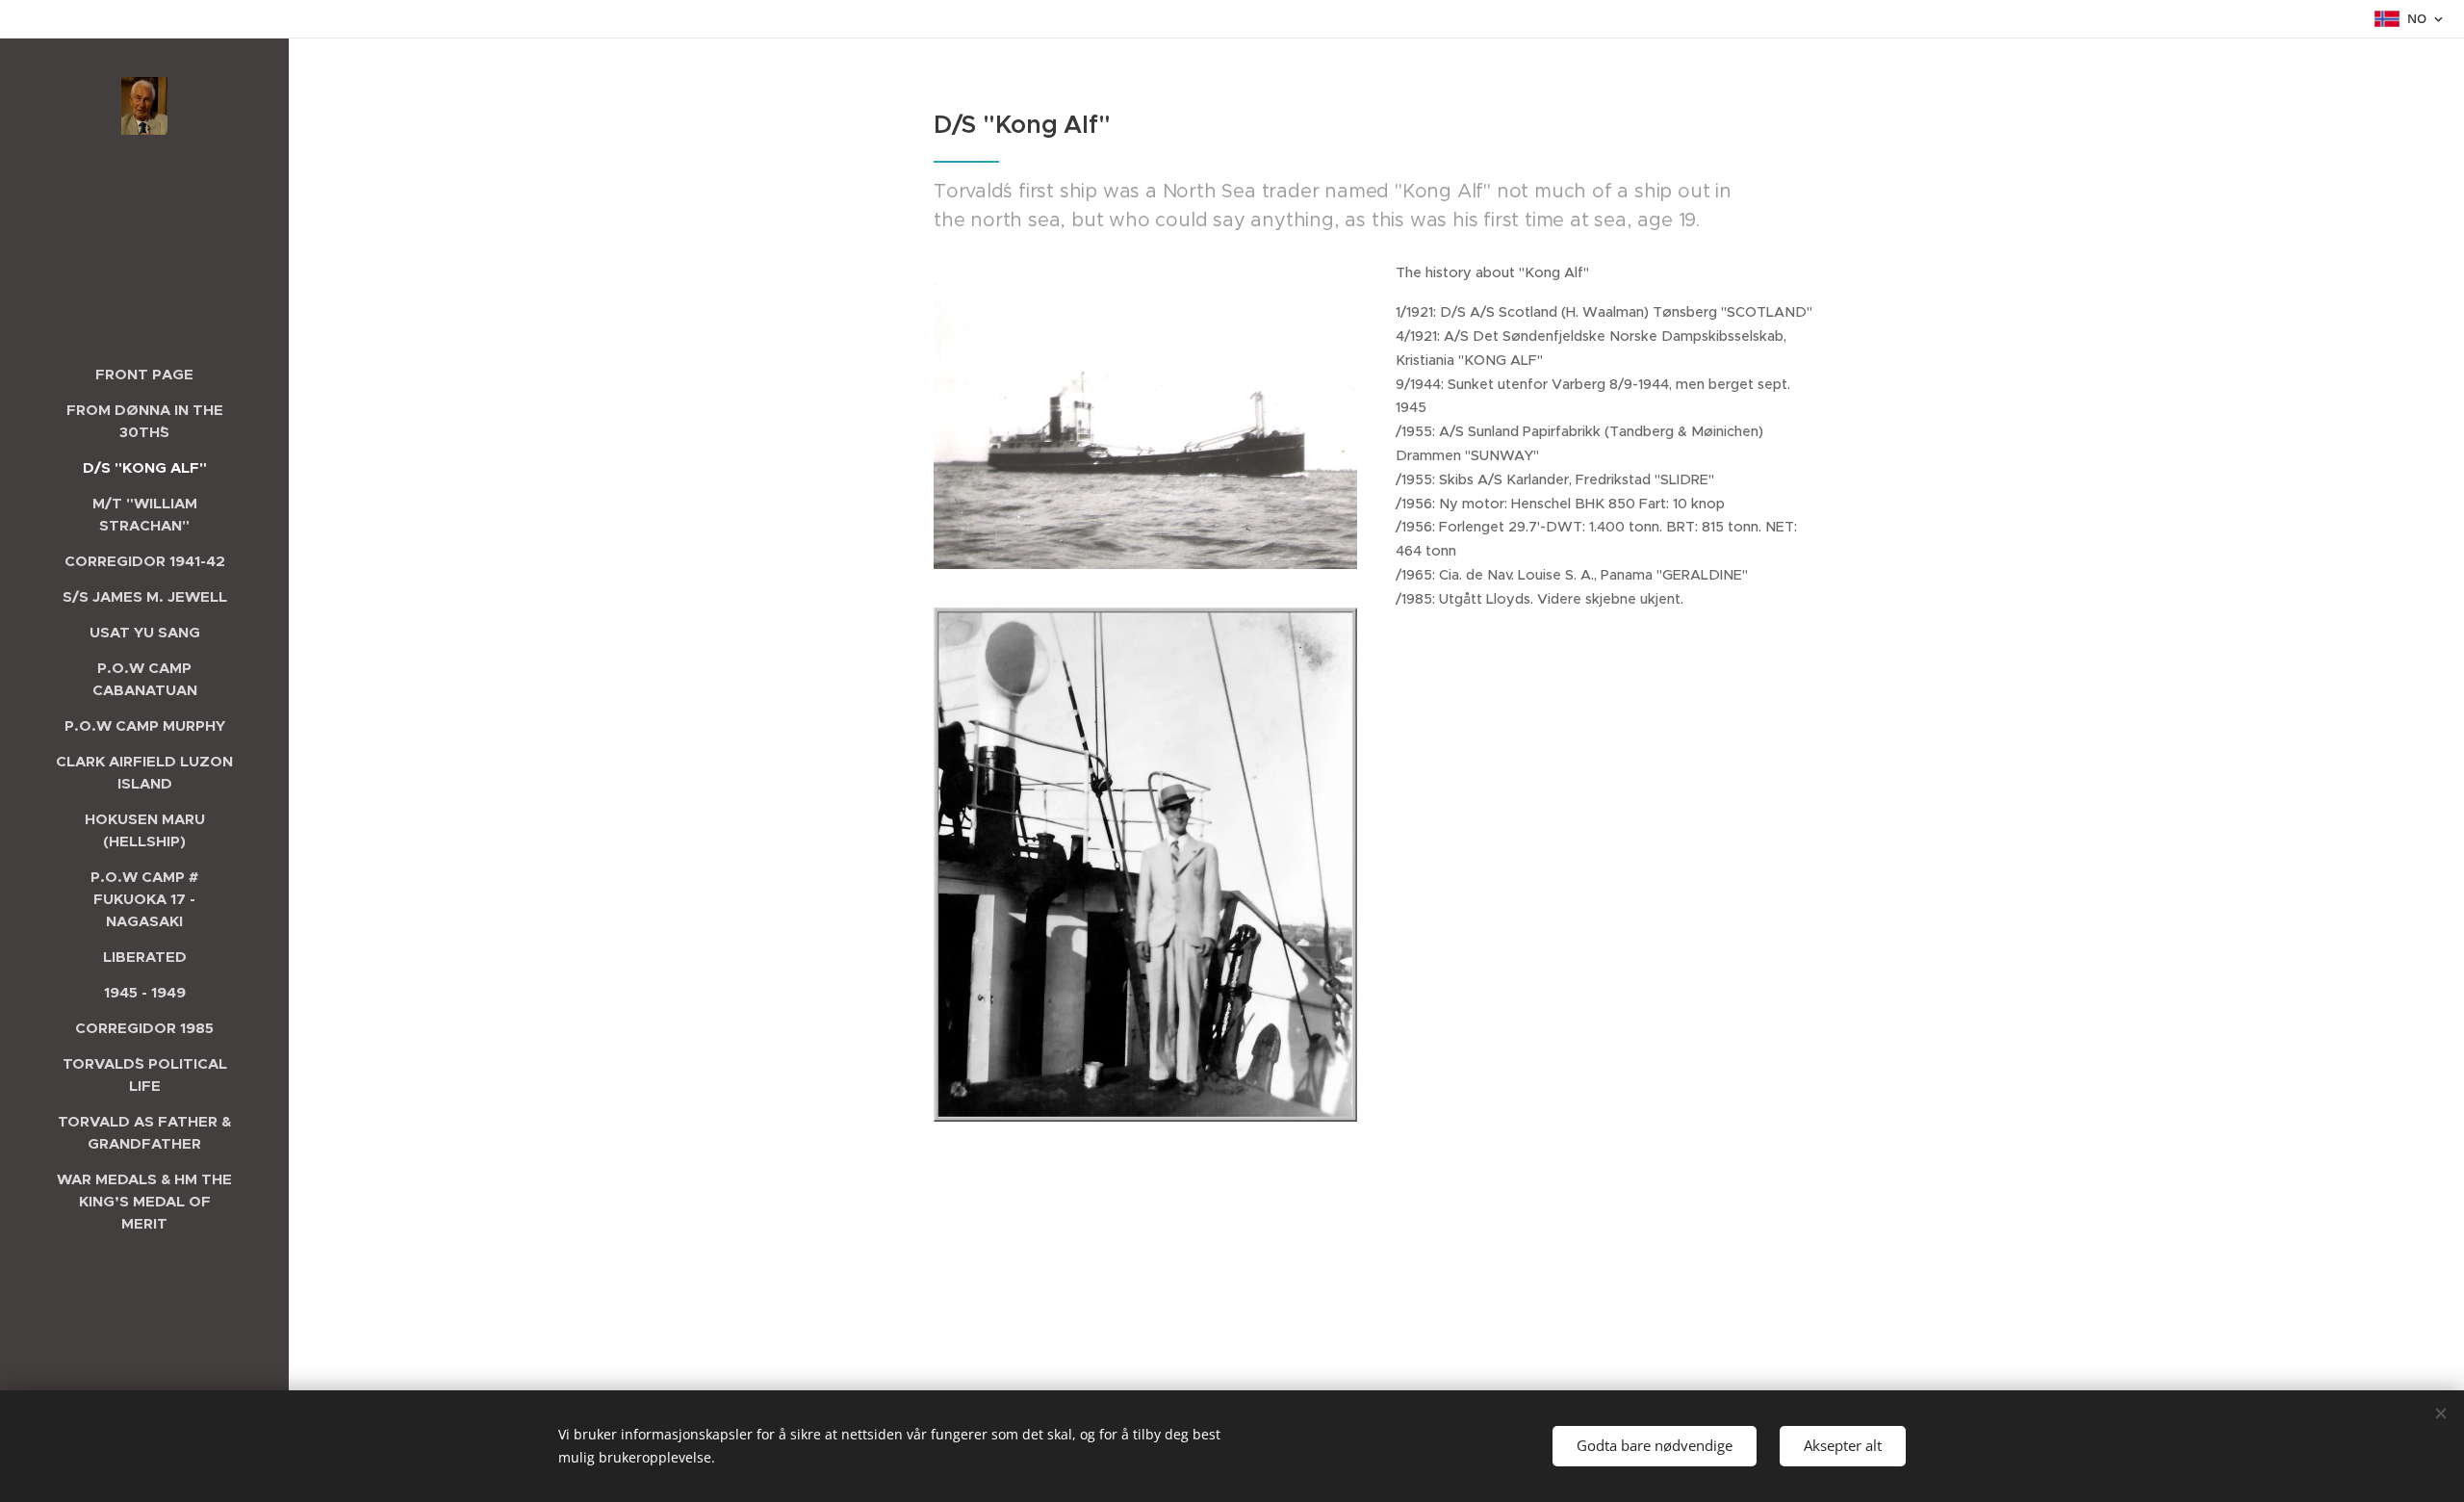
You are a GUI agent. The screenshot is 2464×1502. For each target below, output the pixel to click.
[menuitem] (144, 374)
